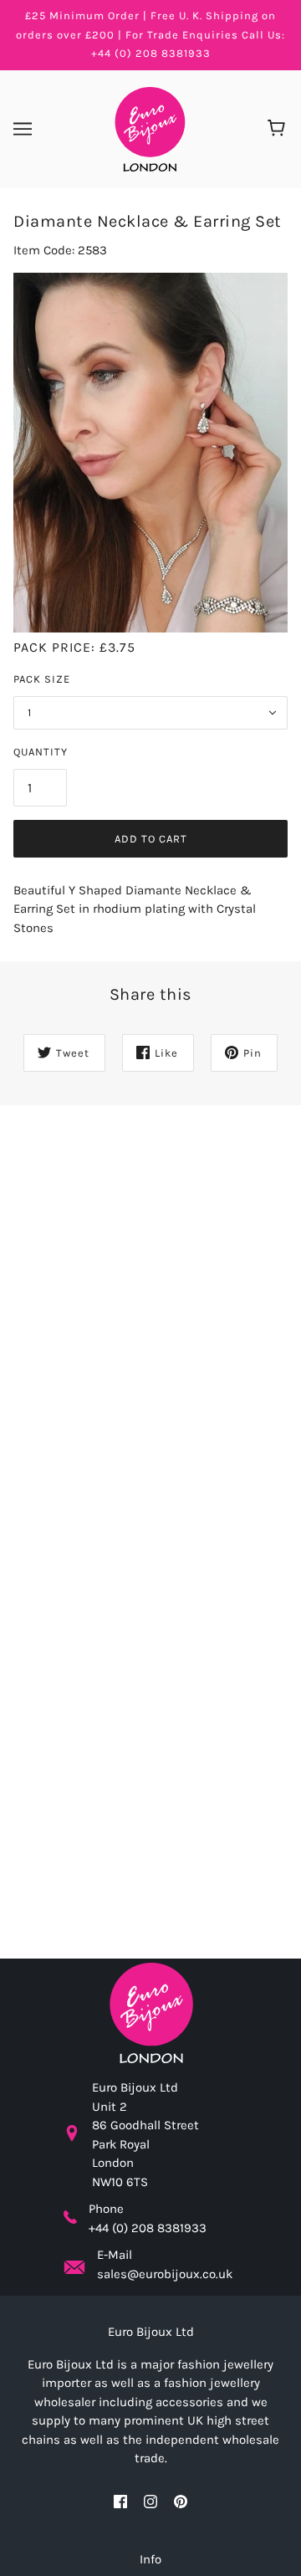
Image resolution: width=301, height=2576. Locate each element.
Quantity (41, 752)
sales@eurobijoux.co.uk (165, 2274)
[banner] (149, 128)
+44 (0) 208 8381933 (148, 2228)
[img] (120, 2501)
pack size (42, 679)
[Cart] (279, 129)
